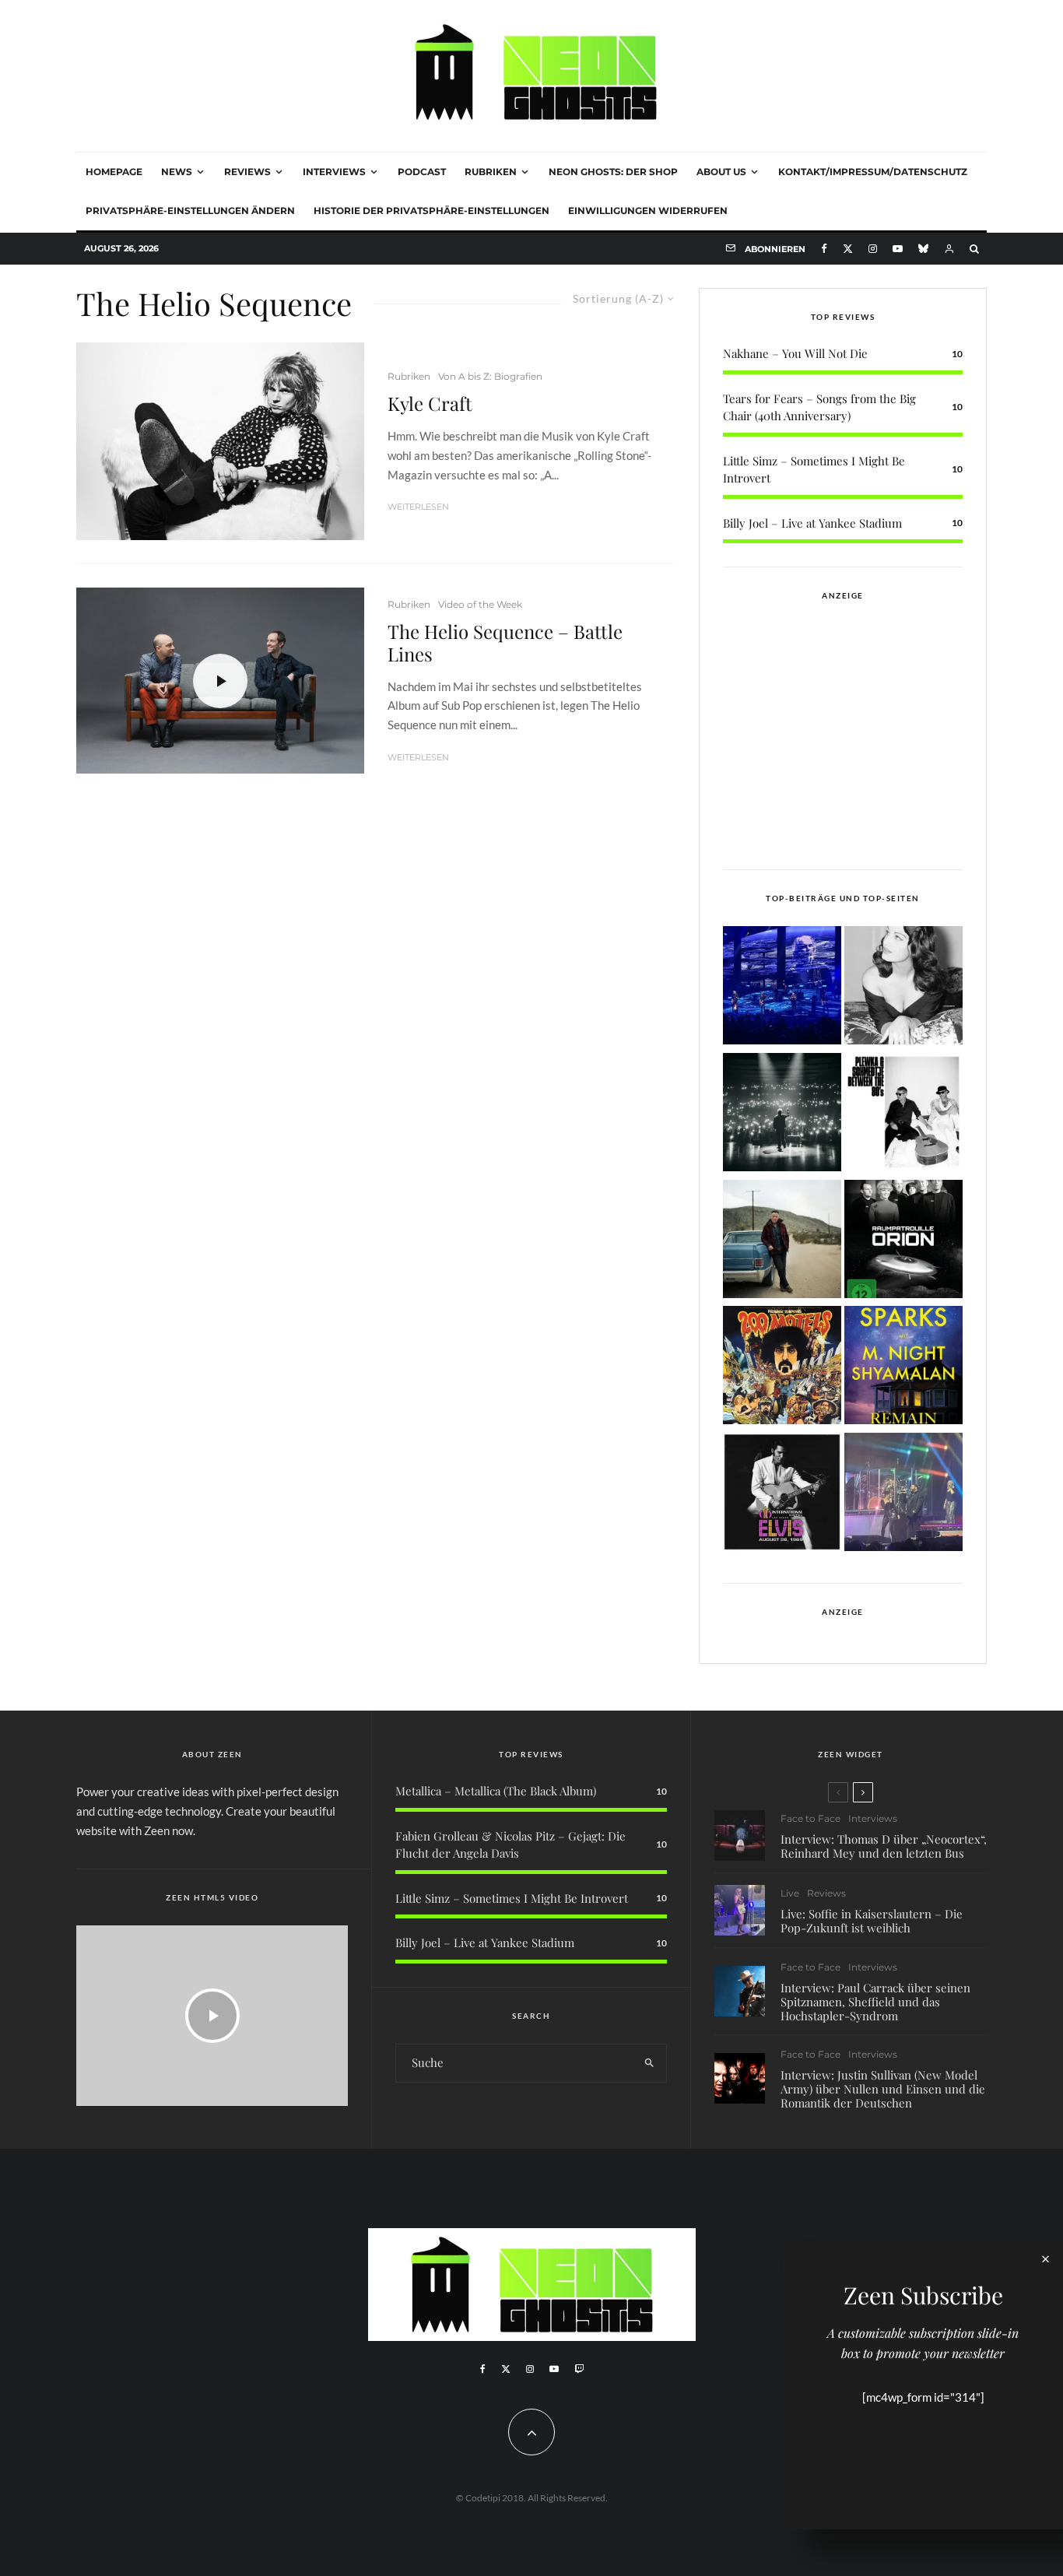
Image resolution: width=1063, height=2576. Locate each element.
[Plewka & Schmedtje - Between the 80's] (903, 1115)
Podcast (422, 172)
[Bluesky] (923, 249)
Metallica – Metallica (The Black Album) (496, 1791)
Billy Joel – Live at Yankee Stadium (812, 523)
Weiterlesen (418, 507)
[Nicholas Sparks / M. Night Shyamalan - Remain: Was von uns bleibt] (903, 1368)
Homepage (114, 172)
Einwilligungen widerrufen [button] (648, 211)
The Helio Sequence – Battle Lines (505, 643)
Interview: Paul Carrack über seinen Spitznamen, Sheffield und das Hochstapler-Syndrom (875, 2002)
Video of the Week (480, 604)
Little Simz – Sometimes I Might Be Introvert (512, 1898)
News (177, 172)
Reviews (247, 172)
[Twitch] (579, 2369)
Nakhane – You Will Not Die (795, 353)
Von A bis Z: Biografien (490, 376)
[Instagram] (873, 249)
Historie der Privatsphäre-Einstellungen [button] (432, 211)
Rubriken (491, 172)
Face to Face (810, 1818)
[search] (649, 2063)
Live (790, 1893)
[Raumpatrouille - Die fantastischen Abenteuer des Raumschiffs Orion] (903, 1242)
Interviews (334, 172)
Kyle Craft (430, 404)
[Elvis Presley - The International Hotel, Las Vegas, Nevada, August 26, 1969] (782, 1495)
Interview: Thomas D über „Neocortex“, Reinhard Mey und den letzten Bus (884, 1846)
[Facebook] (824, 249)
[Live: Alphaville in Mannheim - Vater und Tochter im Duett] (903, 1495)
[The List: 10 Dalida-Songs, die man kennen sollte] (903, 988)
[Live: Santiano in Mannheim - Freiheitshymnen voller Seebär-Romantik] (782, 988)
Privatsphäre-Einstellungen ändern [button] (190, 211)
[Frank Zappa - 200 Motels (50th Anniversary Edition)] (782, 1368)
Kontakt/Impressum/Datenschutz (873, 172)
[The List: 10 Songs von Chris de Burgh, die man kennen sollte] (782, 1115)
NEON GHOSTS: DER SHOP (613, 172)
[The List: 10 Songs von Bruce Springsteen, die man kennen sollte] (782, 1242)
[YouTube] (898, 249)
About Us (721, 172)
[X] (848, 249)
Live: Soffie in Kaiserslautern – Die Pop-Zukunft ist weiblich (872, 1921)
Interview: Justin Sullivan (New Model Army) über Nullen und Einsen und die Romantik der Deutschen (883, 2089)
